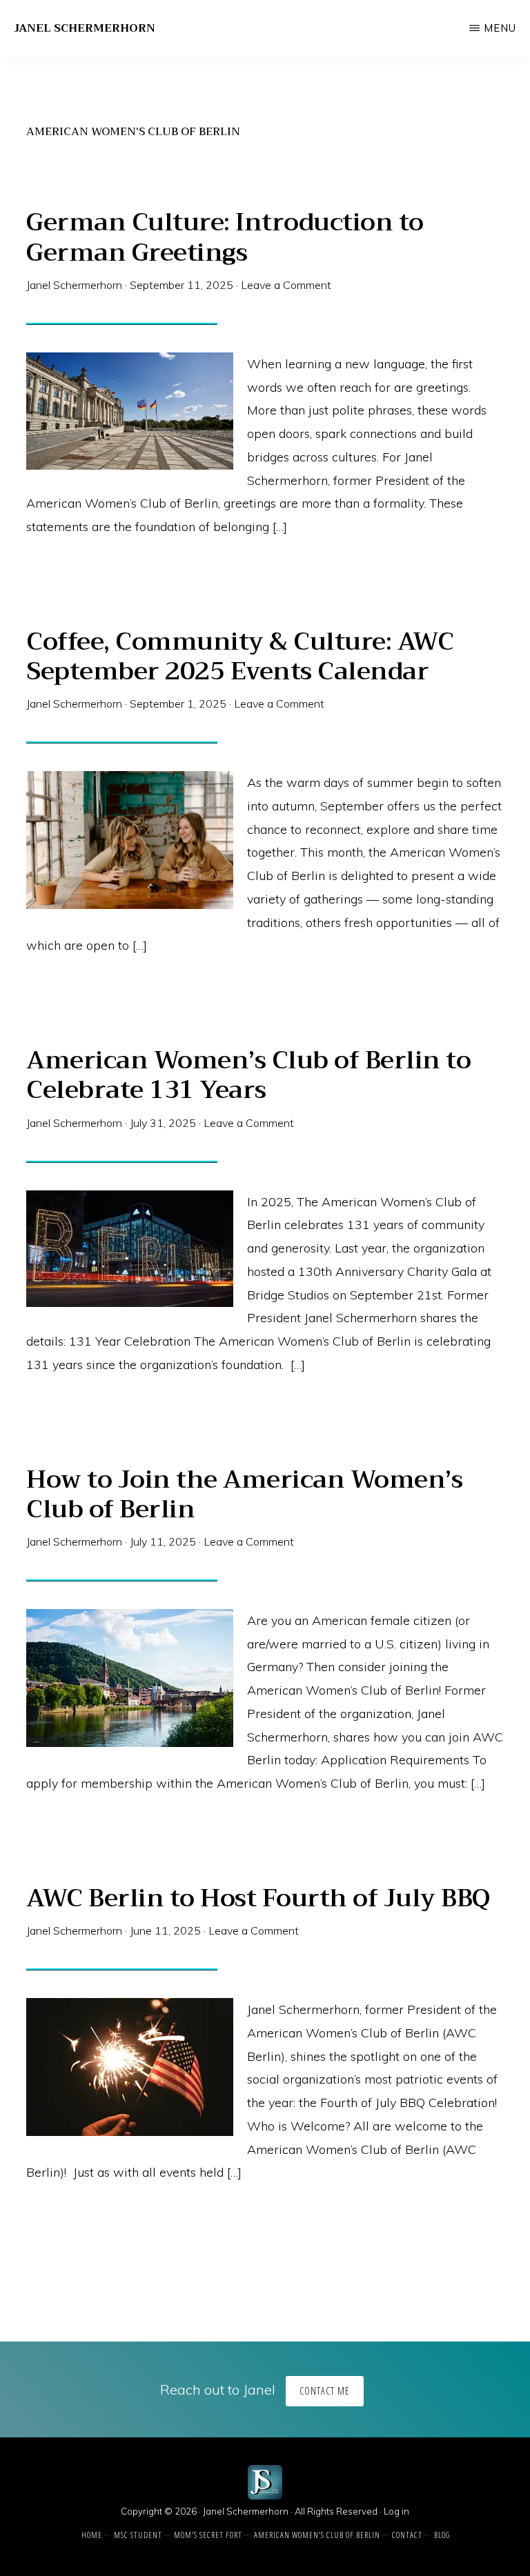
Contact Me (325, 2391)
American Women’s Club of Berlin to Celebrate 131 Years (248, 1075)
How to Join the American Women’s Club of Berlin (244, 1494)
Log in (396, 2511)
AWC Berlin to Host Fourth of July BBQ (258, 1898)
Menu (500, 28)
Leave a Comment (286, 285)
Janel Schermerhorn (85, 28)
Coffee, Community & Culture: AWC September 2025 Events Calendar (240, 656)
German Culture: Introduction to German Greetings (225, 237)
